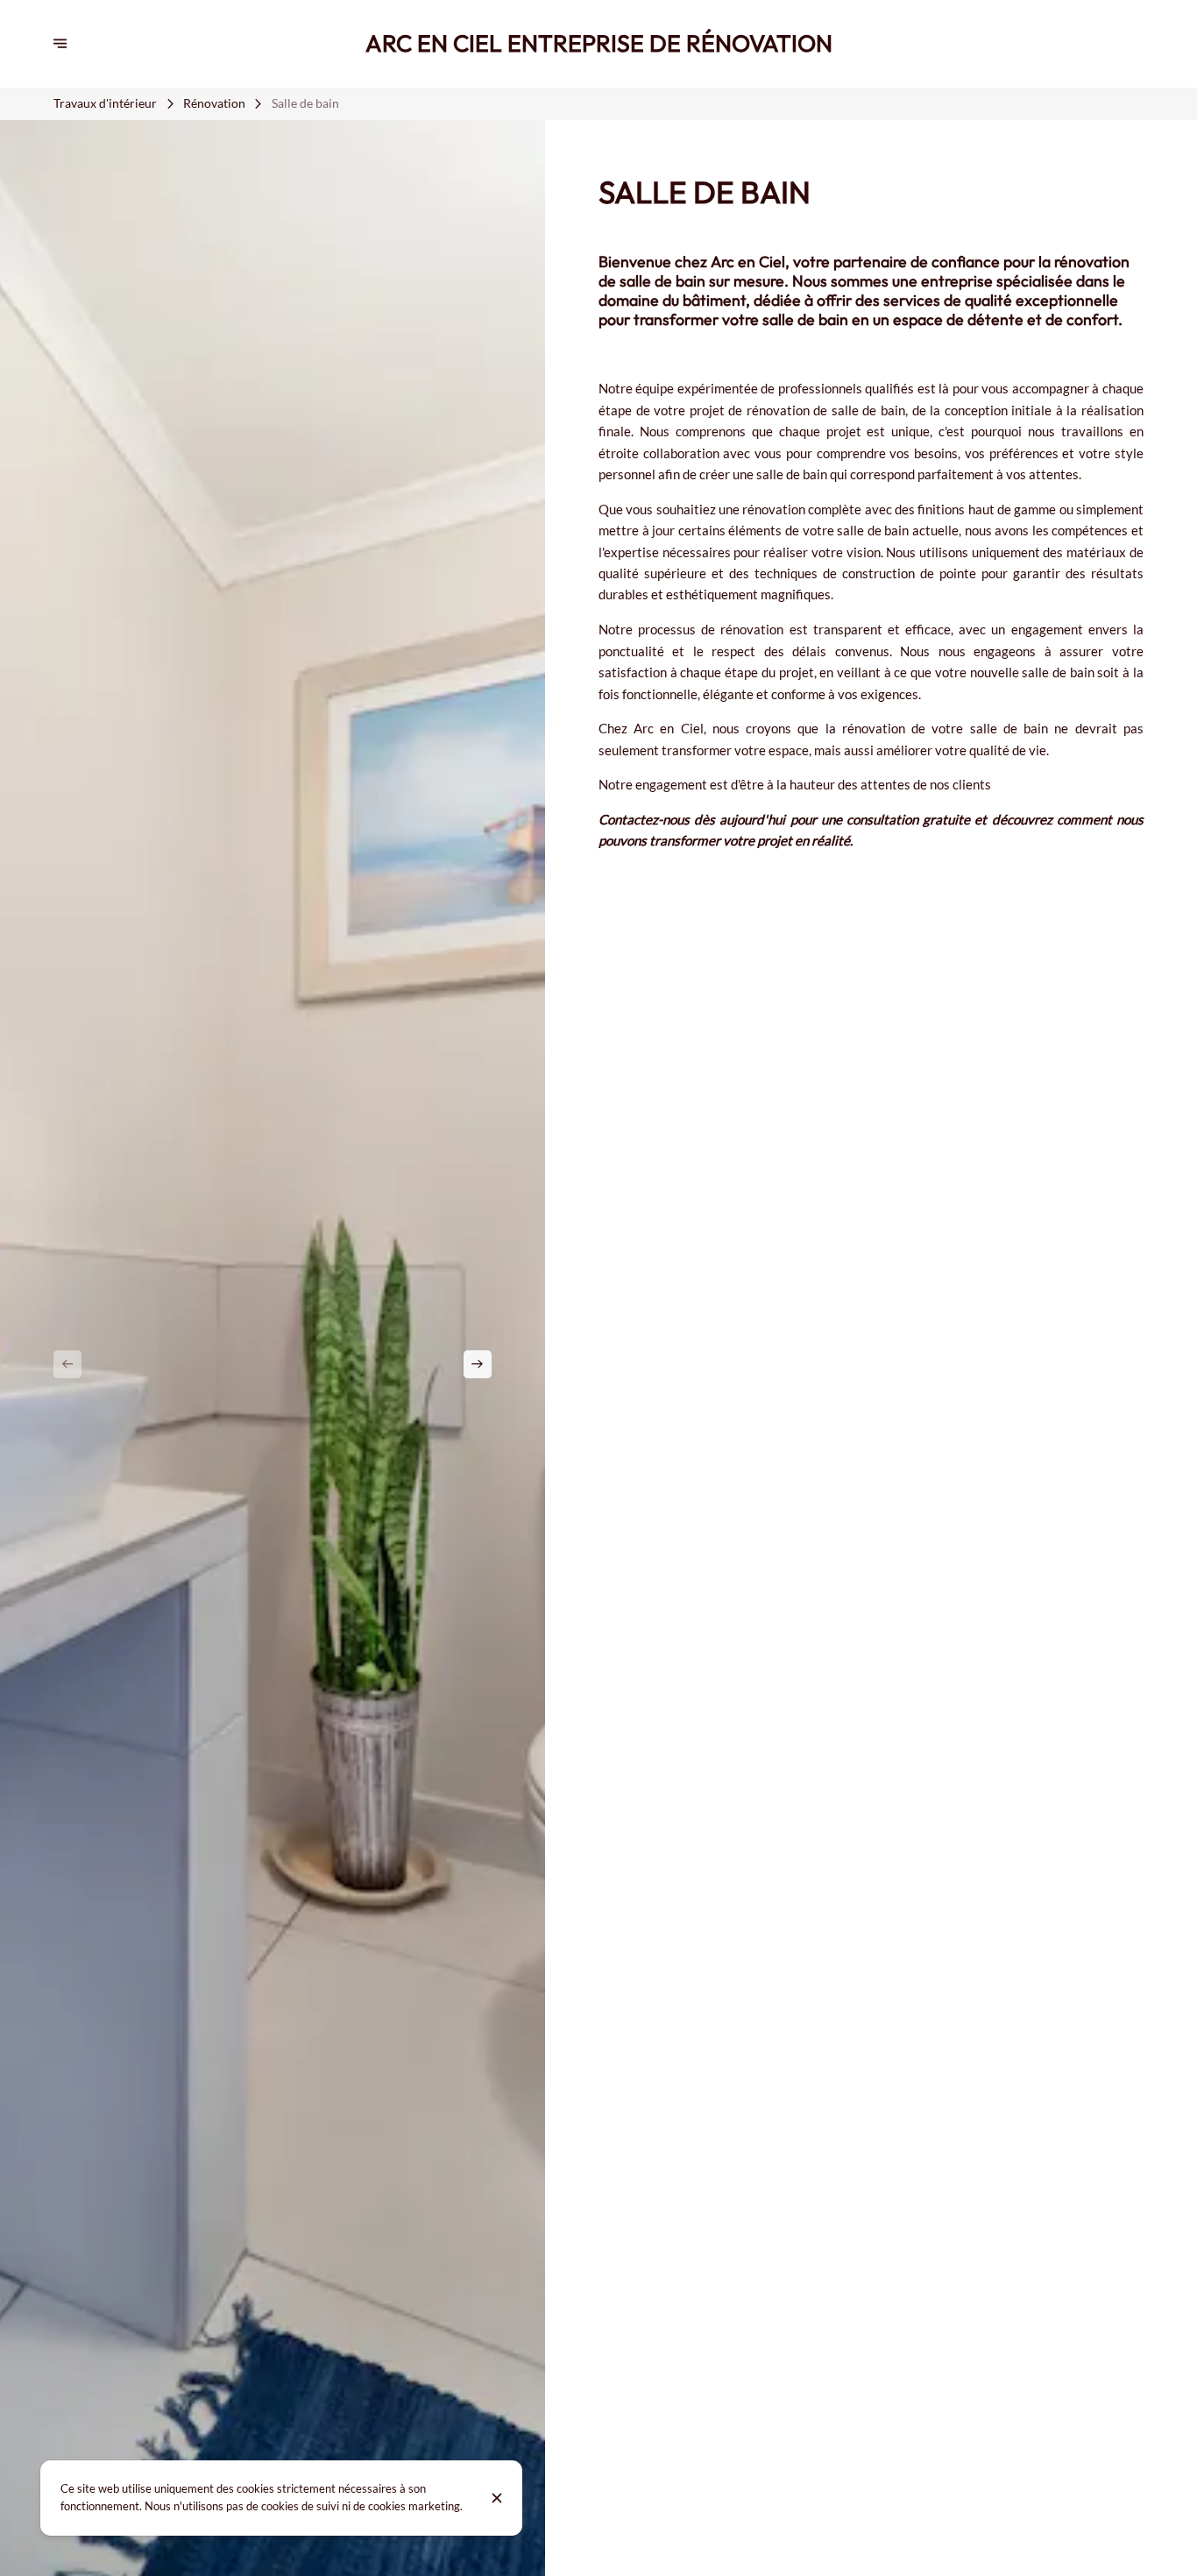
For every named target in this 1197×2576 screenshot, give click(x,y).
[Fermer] (497, 2498)
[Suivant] (478, 1364)
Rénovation (214, 103)
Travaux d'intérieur (105, 103)
